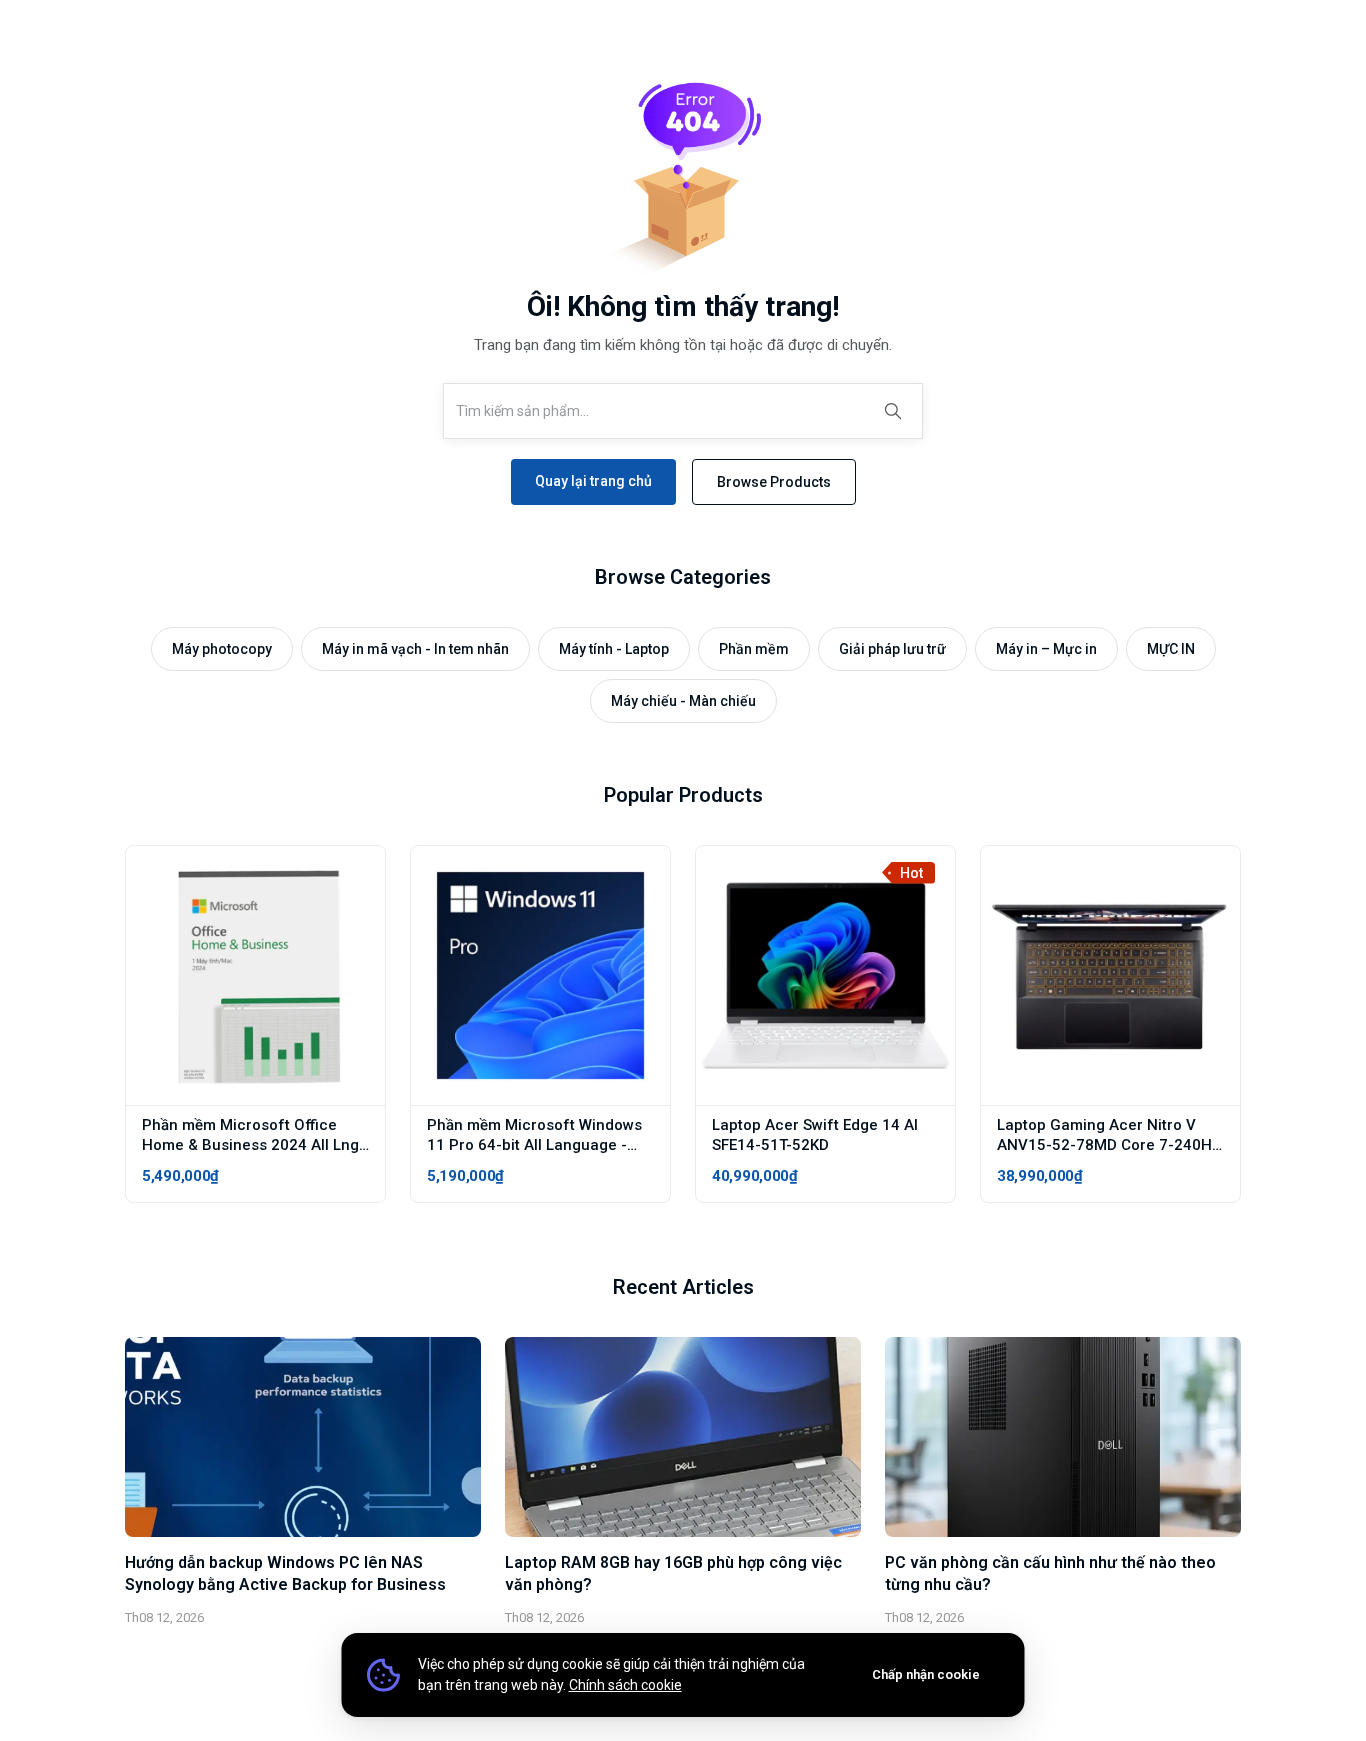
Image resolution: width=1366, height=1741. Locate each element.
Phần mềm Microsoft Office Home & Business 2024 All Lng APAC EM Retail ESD (250, 1145)
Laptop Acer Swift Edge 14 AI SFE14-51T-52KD (815, 1135)
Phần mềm (754, 649)
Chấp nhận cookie (926, 1674)
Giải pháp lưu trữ (892, 649)
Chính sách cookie (625, 1685)
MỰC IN (1171, 649)
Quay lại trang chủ (593, 481)
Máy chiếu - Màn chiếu (683, 701)
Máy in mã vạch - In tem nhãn (415, 649)
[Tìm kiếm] (893, 411)
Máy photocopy (222, 649)
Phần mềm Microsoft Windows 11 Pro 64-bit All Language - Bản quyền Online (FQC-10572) (536, 1145)
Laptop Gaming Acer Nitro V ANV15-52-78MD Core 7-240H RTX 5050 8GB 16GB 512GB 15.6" (1104, 1155)
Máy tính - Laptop (614, 649)
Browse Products (774, 482)
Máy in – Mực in (1046, 649)
